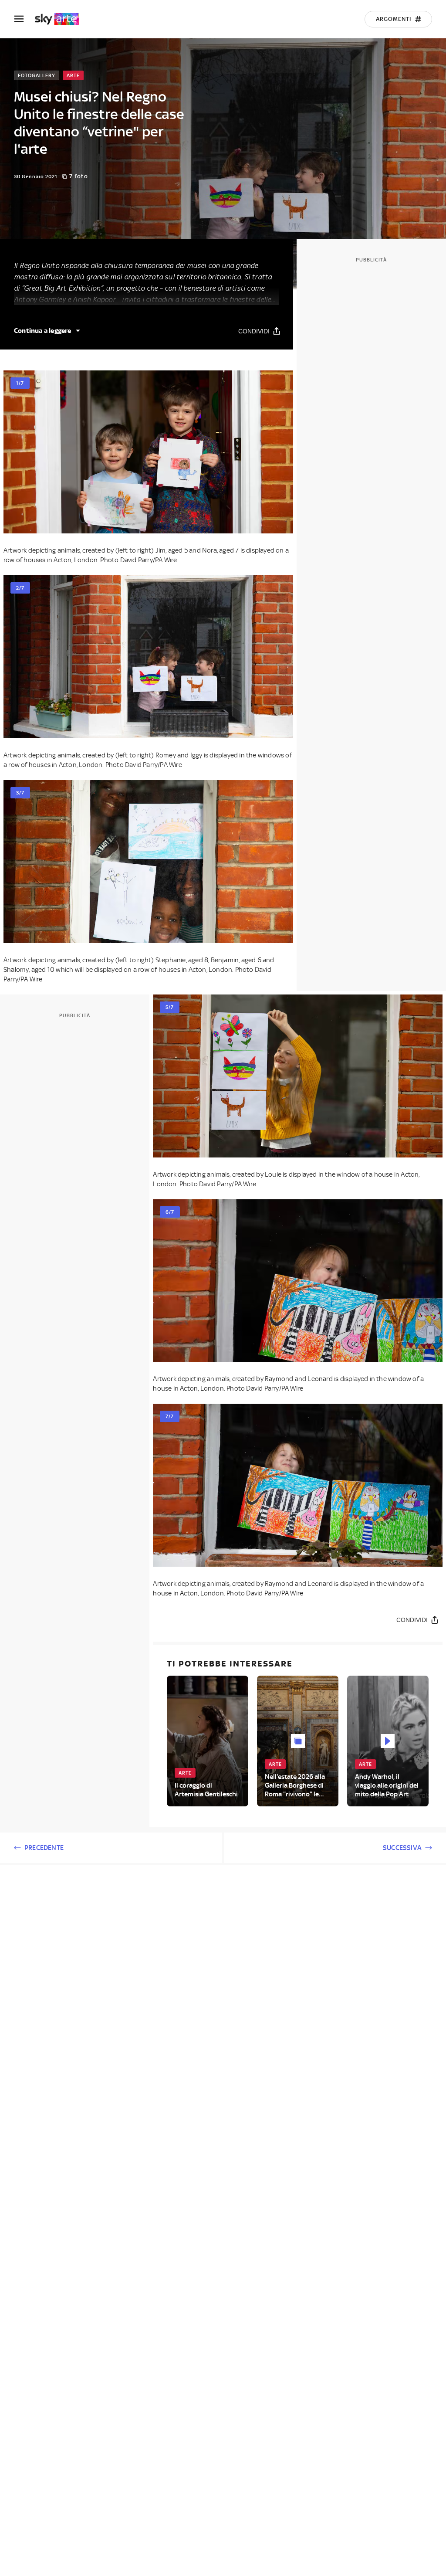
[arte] (61, 19)
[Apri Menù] (24, 19)
